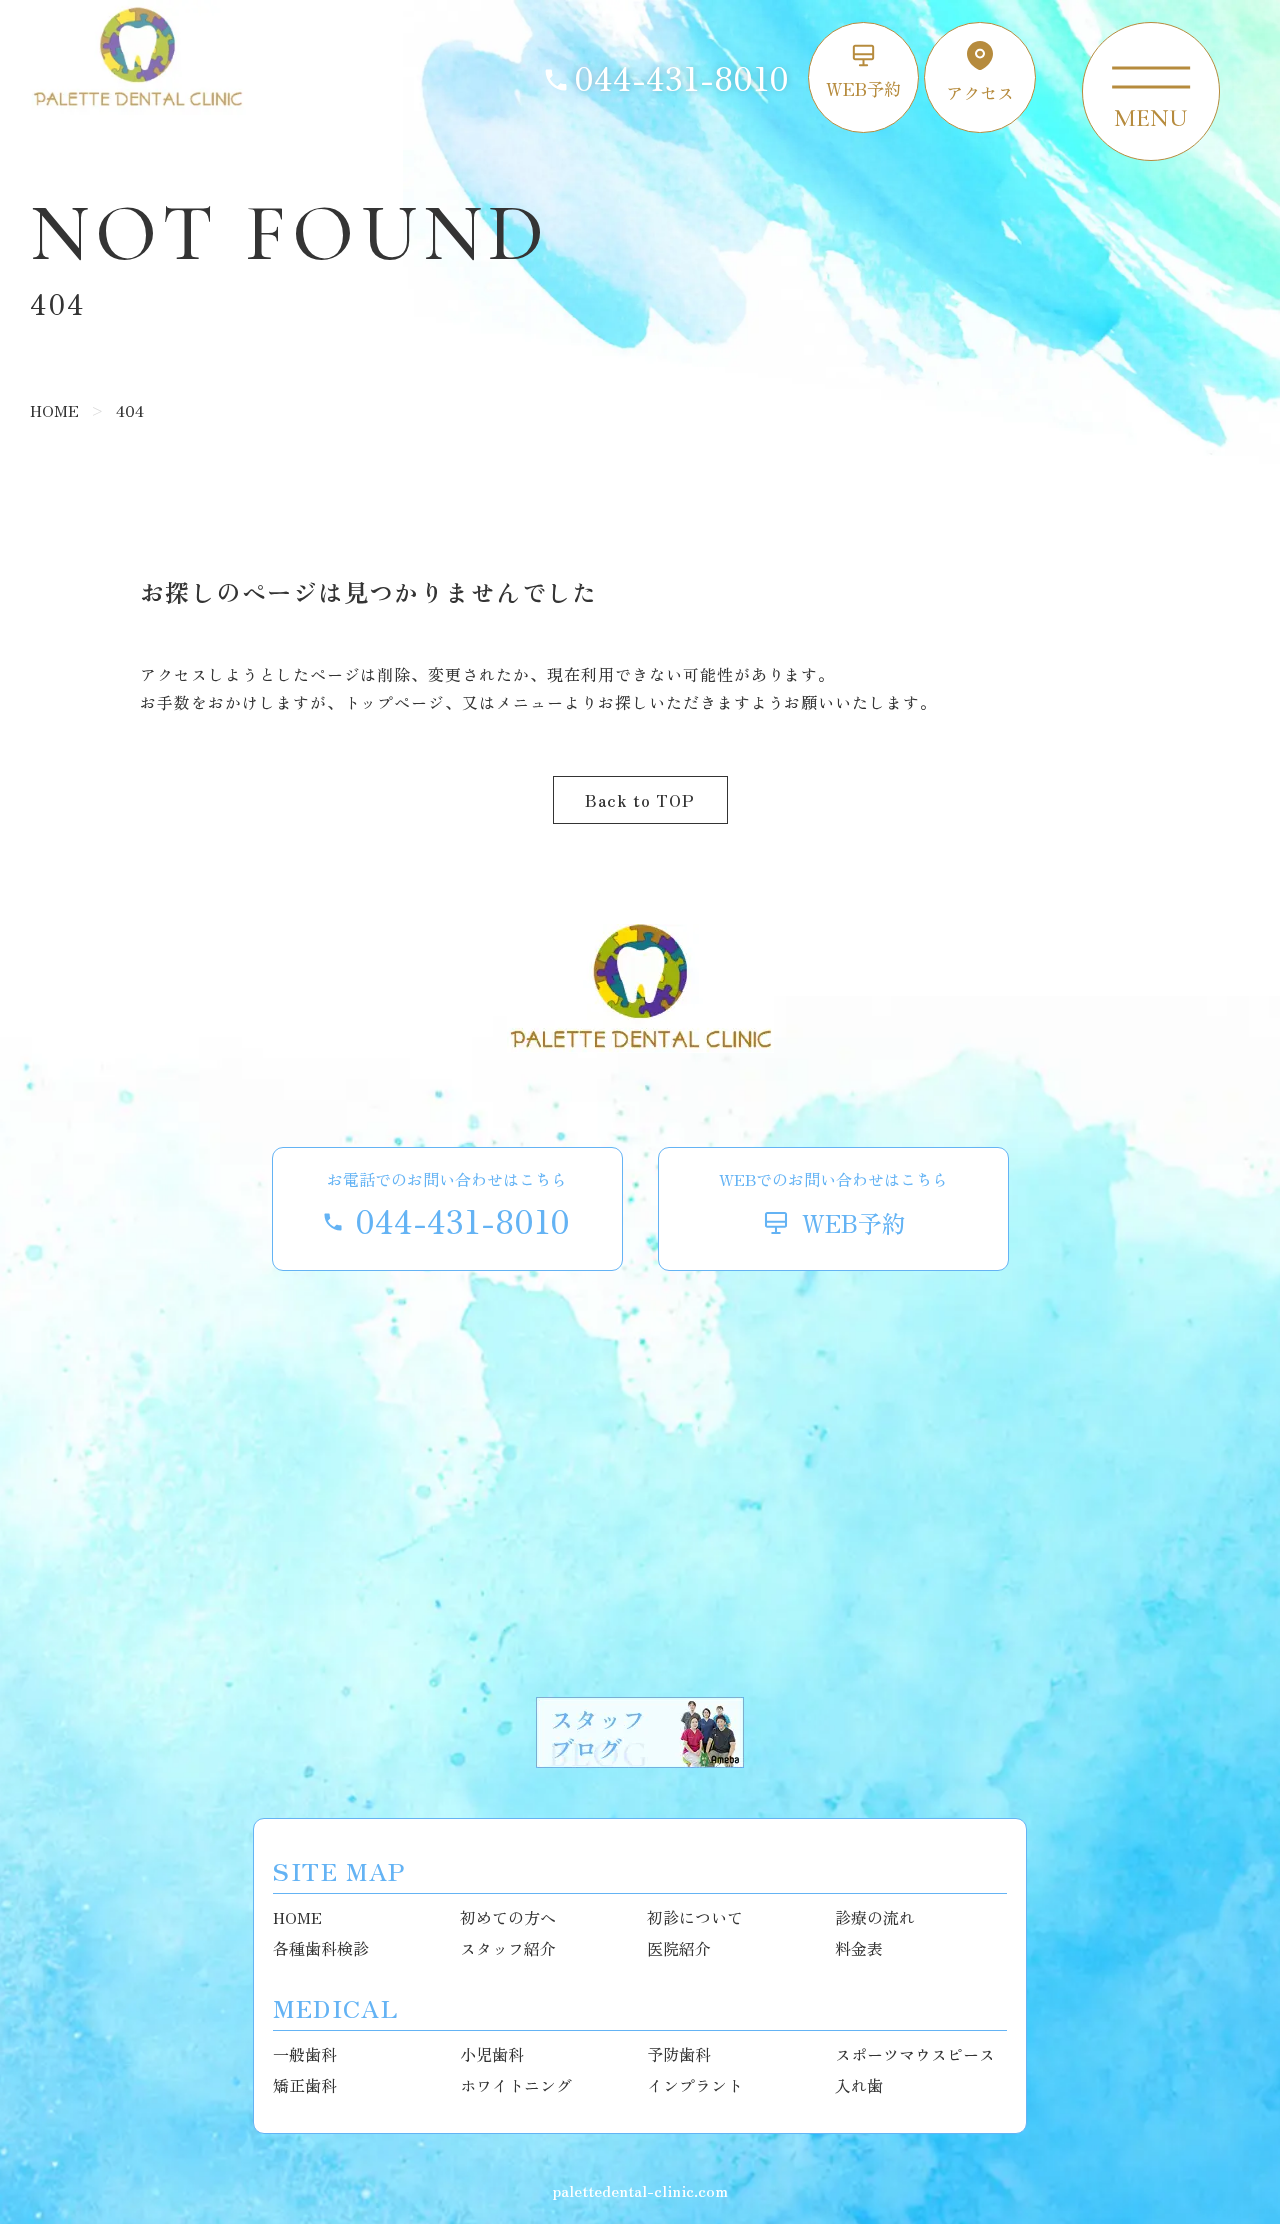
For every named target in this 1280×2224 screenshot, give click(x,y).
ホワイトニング (516, 2085)
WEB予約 (863, 88)
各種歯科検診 (321, 1948)
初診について (695, 1917)
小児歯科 (492, 2054)
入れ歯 (859, 2085)
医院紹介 (679, 1948)
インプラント (695, 2085)
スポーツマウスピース (915, 2054)
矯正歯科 (305, 2085)
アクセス (980, 92)
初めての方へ (508, 1917)
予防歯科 (679, 2054)
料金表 (859, 1948)
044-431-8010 (681, 78)
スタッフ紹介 (508, 1948)
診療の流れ (875, 1917)
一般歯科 (305, 2054)
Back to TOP (640, 800)
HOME (297, 1917)
